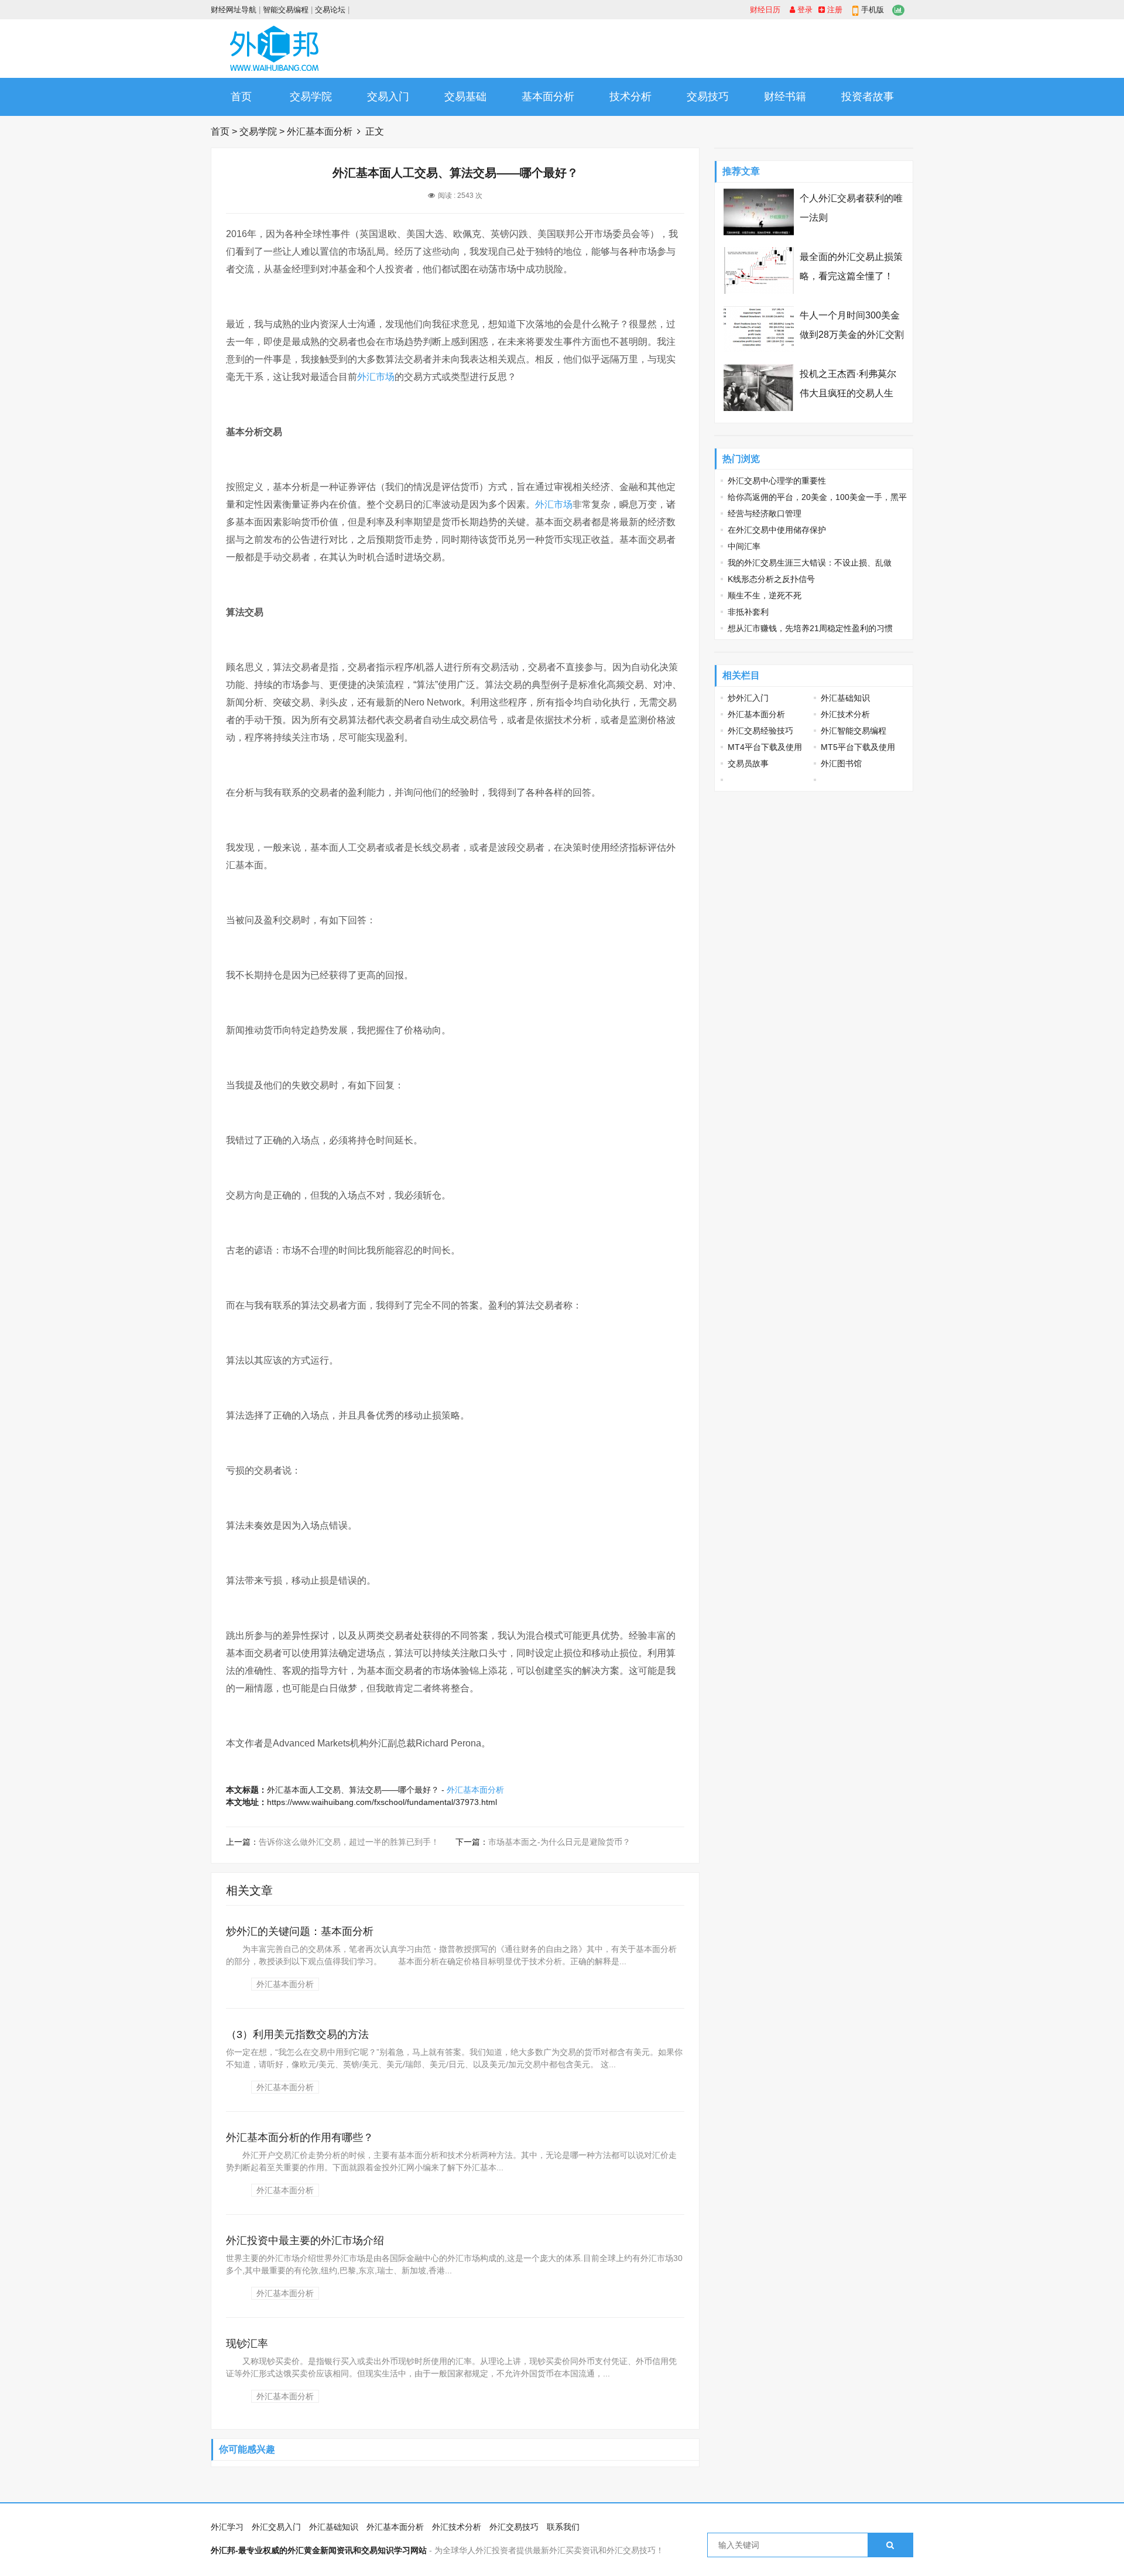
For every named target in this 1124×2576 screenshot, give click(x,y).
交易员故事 (748, 763)
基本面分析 (548, 97)
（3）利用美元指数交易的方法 (297, 2034)
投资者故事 (868, 97)
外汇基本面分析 (320, 131)
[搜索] (890, 2545)
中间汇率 (744, 546)
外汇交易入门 (276, 2527)
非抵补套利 (748, 612)
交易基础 (465, 97)
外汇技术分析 (845, 714)
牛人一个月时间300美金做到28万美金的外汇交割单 (852, 335)
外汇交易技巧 (514, 2527)
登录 (804, 10)
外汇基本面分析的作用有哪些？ (300, 2137)
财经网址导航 (234, 10)
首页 (241, 97)
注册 (834, 10)
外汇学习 (227, 2527)
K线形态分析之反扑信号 (771, 579)
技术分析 (630, 97)
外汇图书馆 (841, 763)
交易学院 (311, 97)
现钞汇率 (247, 2344)
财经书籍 (785, 97)
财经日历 (765, 10)
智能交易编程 (286, 10)
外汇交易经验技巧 (760, 731)
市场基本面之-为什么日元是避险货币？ (559, 1842)
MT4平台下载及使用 (765, 747)
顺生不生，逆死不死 (765, 595)
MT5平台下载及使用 (858, 747)
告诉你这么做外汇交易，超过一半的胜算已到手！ (349, 1842)
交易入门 (388, 97)
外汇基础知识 (845, 698)
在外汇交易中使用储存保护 (777, 530)
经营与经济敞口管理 (765, 513)
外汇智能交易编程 (854, 731)
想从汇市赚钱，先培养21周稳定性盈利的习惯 (810, 628)
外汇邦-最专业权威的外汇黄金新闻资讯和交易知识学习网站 (319, 2550)
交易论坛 (330, 10)
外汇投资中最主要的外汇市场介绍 (305, 2241)
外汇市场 (376, 377)
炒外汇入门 (748, 698)
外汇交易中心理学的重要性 (777, 481)
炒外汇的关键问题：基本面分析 (300, 1931)
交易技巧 (708, 97)
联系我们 (563, 2527)
